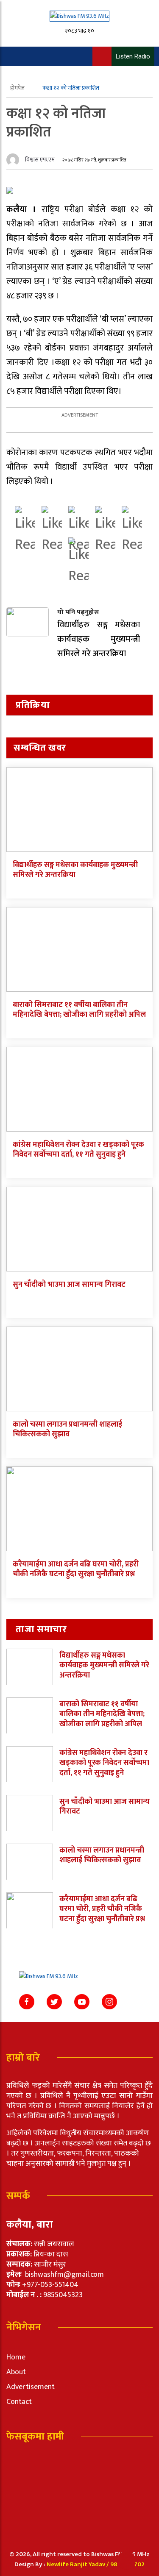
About (16, 2372)
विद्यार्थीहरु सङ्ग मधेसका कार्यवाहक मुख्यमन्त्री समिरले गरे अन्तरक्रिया (75, 870)
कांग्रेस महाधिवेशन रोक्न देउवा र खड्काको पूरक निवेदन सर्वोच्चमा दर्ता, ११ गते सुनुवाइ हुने (78, 1150)
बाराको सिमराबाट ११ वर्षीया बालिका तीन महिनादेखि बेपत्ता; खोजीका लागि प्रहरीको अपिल (79, 1010)
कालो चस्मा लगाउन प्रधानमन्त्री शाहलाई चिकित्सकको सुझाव (67, 1429)
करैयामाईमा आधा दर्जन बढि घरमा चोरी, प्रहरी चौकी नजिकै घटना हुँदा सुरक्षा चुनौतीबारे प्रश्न (76, 1569)
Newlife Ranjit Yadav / (78, 2564)
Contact (19, 2402)
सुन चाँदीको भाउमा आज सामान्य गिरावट (69, 1285)
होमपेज (18, 88)
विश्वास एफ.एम (40, 160)
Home (16, 2357)
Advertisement (31, 2387)
